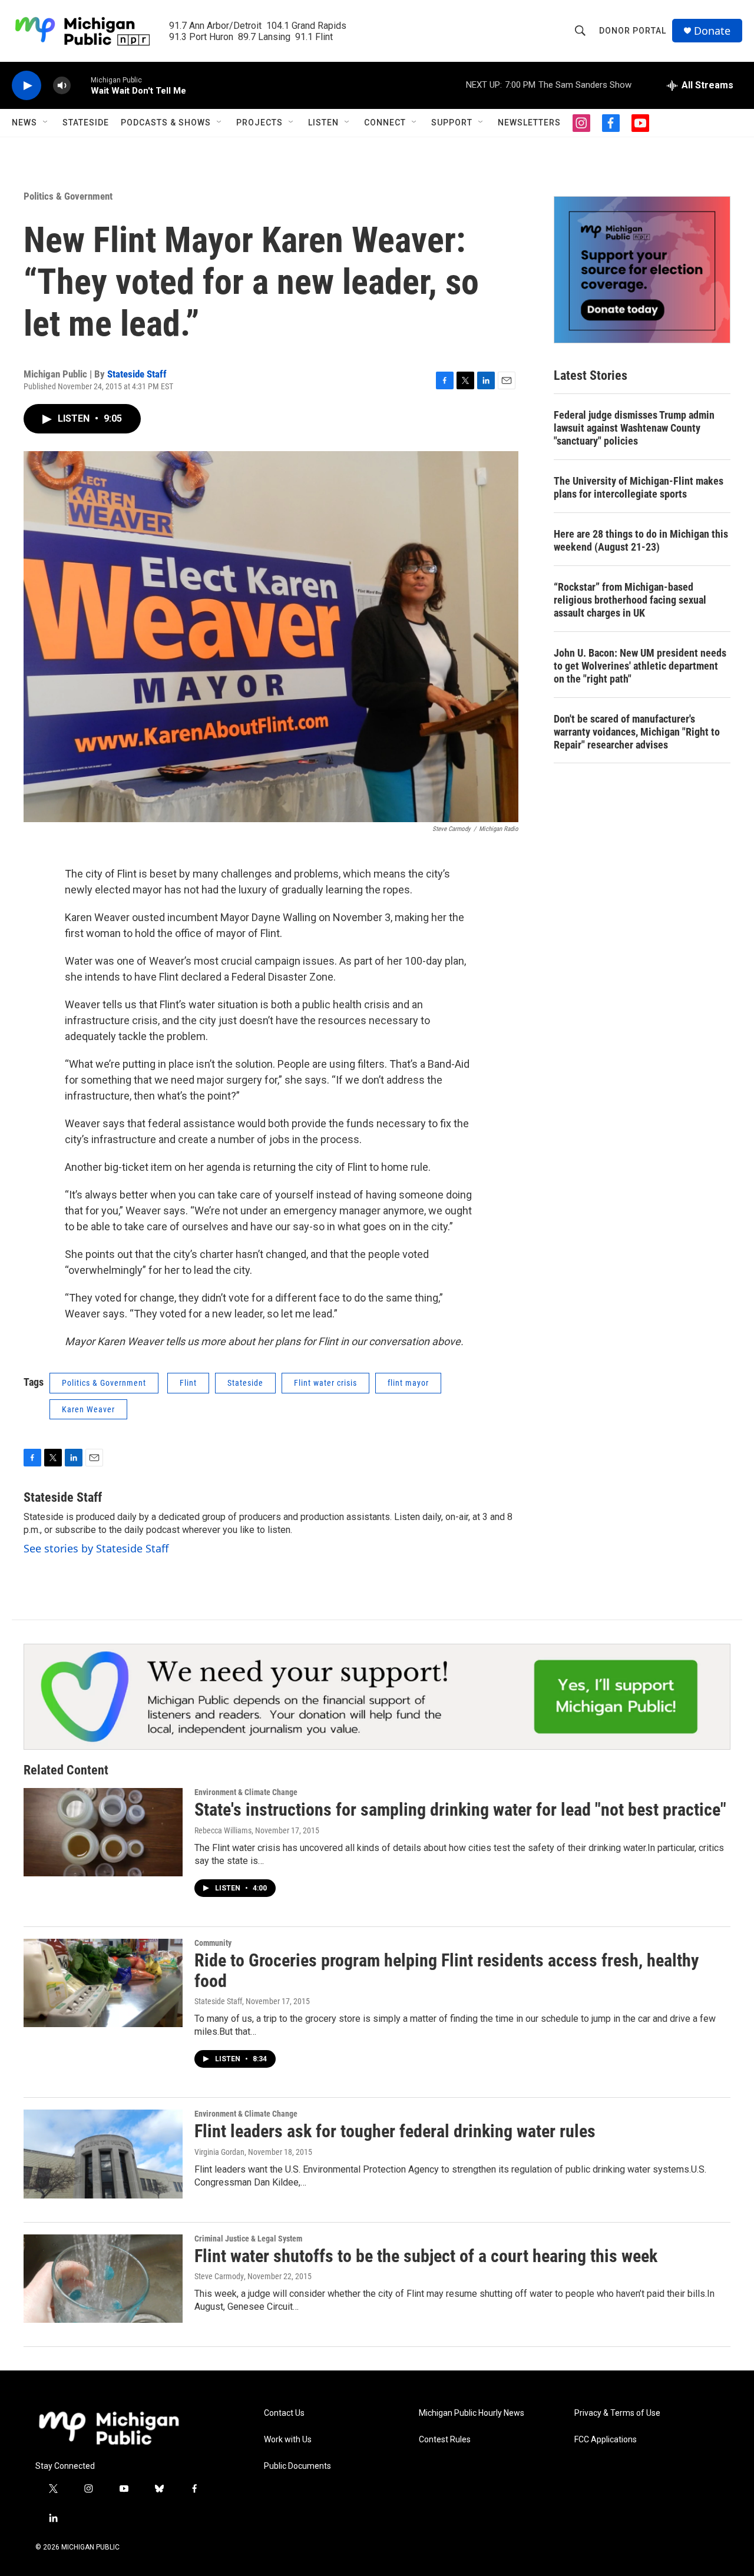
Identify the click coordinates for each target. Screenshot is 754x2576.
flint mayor (408, 1383)
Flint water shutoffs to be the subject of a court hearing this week (426, 2256)
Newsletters (529, 122)
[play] (27, 86)
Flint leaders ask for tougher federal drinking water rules (395, 2131)
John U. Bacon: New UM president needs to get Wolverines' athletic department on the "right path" (640, 666)
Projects (259, 122)
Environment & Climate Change (246, 1792)
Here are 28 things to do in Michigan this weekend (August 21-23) (641, 540)
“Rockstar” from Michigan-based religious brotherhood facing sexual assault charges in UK (630, 600)
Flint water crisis (325, 1383)
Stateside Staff (137, 374)
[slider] (81, 85)
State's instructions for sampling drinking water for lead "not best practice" (460, 1810)
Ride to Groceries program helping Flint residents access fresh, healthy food (447, 1971)
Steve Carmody (219, 2276)
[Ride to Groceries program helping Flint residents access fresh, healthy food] (103, 1983)
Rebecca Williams (223, 1830)
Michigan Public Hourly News (472, 2413)
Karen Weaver (88, 1409)
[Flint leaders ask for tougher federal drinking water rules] (103, 2154)
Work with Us (288, 2440)
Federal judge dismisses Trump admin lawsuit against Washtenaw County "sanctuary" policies (634, 428)
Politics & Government (68, 196)
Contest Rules (445, 2440)
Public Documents (297, 2466)
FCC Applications (606, 2440)
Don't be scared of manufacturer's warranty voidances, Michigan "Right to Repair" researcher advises (637, 732)
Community (213, 1943)
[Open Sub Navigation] (46, 122)
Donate (712, 31)
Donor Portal (633, 31)
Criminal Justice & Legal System (248, 2239)
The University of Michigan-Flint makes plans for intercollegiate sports (639, 487)
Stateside (86, 122)
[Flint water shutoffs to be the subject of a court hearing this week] (103, 2279)
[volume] (62, 86)
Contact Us (284, 2413)
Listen (323, 122)
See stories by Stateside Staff (96, 1548)
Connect (385, 122)
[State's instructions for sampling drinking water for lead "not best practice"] (103, 1832)
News (24, 122)
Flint (188, 1383)
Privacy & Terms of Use (617, 2413)
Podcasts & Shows (166, 122)
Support (452, 122)
